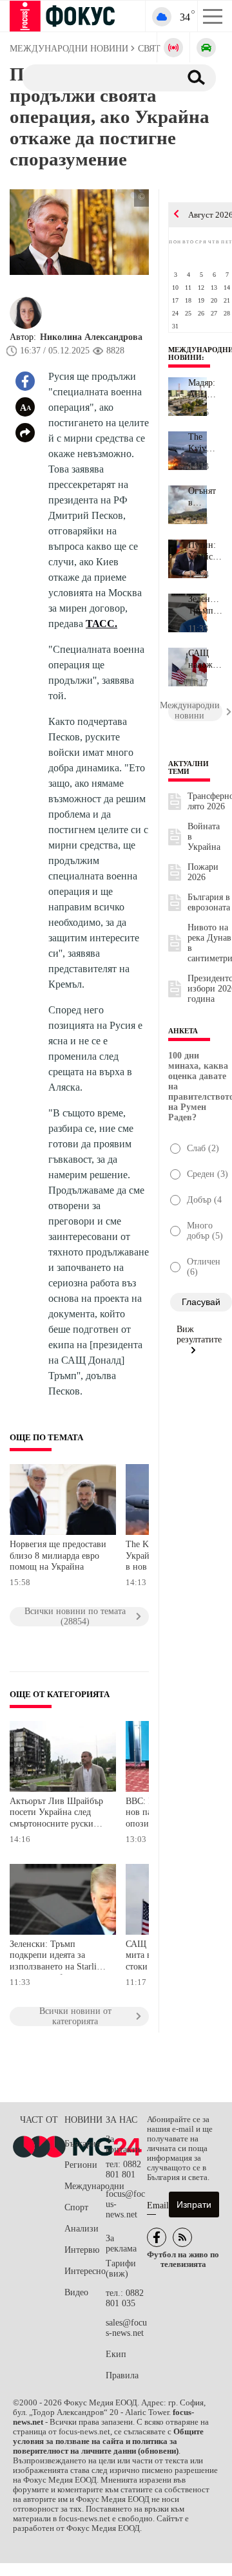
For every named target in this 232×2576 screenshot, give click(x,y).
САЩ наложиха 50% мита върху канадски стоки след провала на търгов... (205, 659)
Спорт (76, 2207)
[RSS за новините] (182, 2237)
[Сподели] (25, 433)
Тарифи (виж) (121, 2269)
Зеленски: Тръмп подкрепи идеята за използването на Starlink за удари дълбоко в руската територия (58, 1957)
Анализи (82, 2229)
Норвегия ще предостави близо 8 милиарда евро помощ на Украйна (58, 1556)
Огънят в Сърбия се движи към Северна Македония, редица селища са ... (205, 497)
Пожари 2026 (203, 872)
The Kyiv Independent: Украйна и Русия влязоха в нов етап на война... (205, 443)
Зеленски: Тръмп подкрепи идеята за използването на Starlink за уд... (205, 605)
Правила (122, 2375)
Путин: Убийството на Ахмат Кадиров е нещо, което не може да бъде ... (205, 551)
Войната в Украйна (204, 837)
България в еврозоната (209, 902)
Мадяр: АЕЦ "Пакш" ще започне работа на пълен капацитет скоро (205, 389)
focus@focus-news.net (125, 2204)
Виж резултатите (199, 1334)
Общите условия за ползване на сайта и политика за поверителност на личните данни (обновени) (108, 2441)
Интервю (82, 2250)
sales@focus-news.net (126, 2328)
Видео (76, 2292)
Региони (81, 2165)
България (82, 2144)
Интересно (85, 2271)
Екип (116, 2354)
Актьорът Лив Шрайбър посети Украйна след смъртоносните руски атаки (56, 1814)
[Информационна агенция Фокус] (157, 2237)
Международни (85, 2186)
